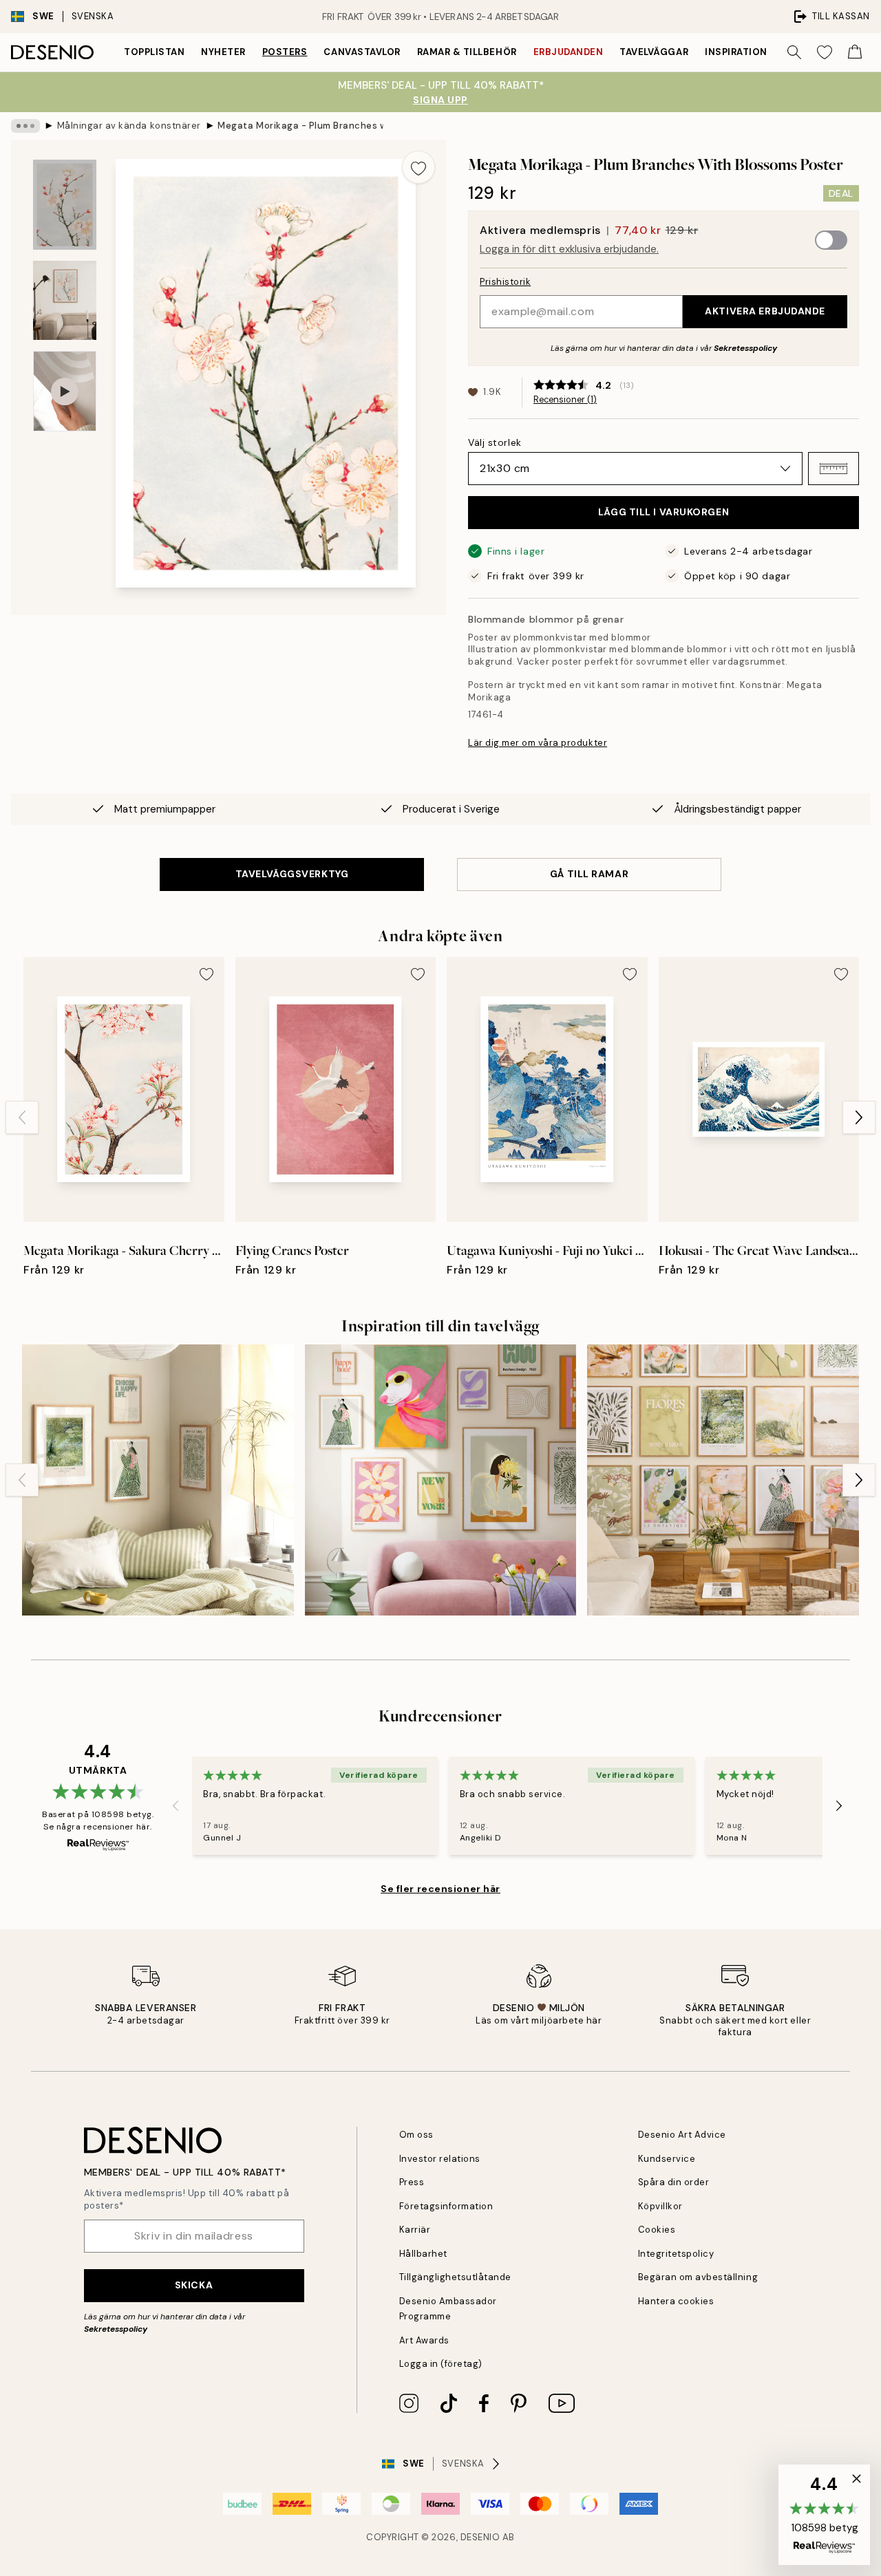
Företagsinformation (446, 2206)
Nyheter (223, 52)
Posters (285, 52)
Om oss (416, 2135)
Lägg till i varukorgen (664, 512)
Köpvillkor (660, 2206)
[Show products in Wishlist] (825, 52)
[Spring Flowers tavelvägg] (441, 1480)
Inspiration (736, 52)
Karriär (415, 2230)
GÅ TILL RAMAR (589, 874)
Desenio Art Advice (682, 2135)
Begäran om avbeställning (698, 2277)
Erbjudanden (569, 52)
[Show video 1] (65, 391)
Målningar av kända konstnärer (129, 126)
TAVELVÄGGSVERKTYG (292, 874)
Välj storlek (495, 442)
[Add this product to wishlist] (418, 167)
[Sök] (794, 52)
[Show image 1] (65, 205)
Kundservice (667, 2159)
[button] (834, 469)
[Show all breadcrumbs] (25, 126)
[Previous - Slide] (22, 1117)
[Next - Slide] (859, 1117)
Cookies (657, 2230)
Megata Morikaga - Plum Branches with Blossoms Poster (300, 126)
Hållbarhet (423, 2254)
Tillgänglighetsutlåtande (455, 2277)
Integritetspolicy (676, 2254)
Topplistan (154, 52)
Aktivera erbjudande (765, 311)
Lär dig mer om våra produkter (538, 743)
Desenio (480, 2537)
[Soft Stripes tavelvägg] (158, 1480)
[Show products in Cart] (855, 52)
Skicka (194, 2285)
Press (412, 2182)
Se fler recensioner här (440, 1889)
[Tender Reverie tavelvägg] (723, 1480)
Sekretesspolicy (745, 348)
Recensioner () (565, 400)
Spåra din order (674, 2182)
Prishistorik (505, 282)
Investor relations (440, 2159)
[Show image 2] (65, 300)
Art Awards (424, 2340)
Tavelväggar (654, 52)
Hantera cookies (676, 2301)
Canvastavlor (362, 52)
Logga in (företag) (441, 2364)
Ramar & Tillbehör (467, 52)
